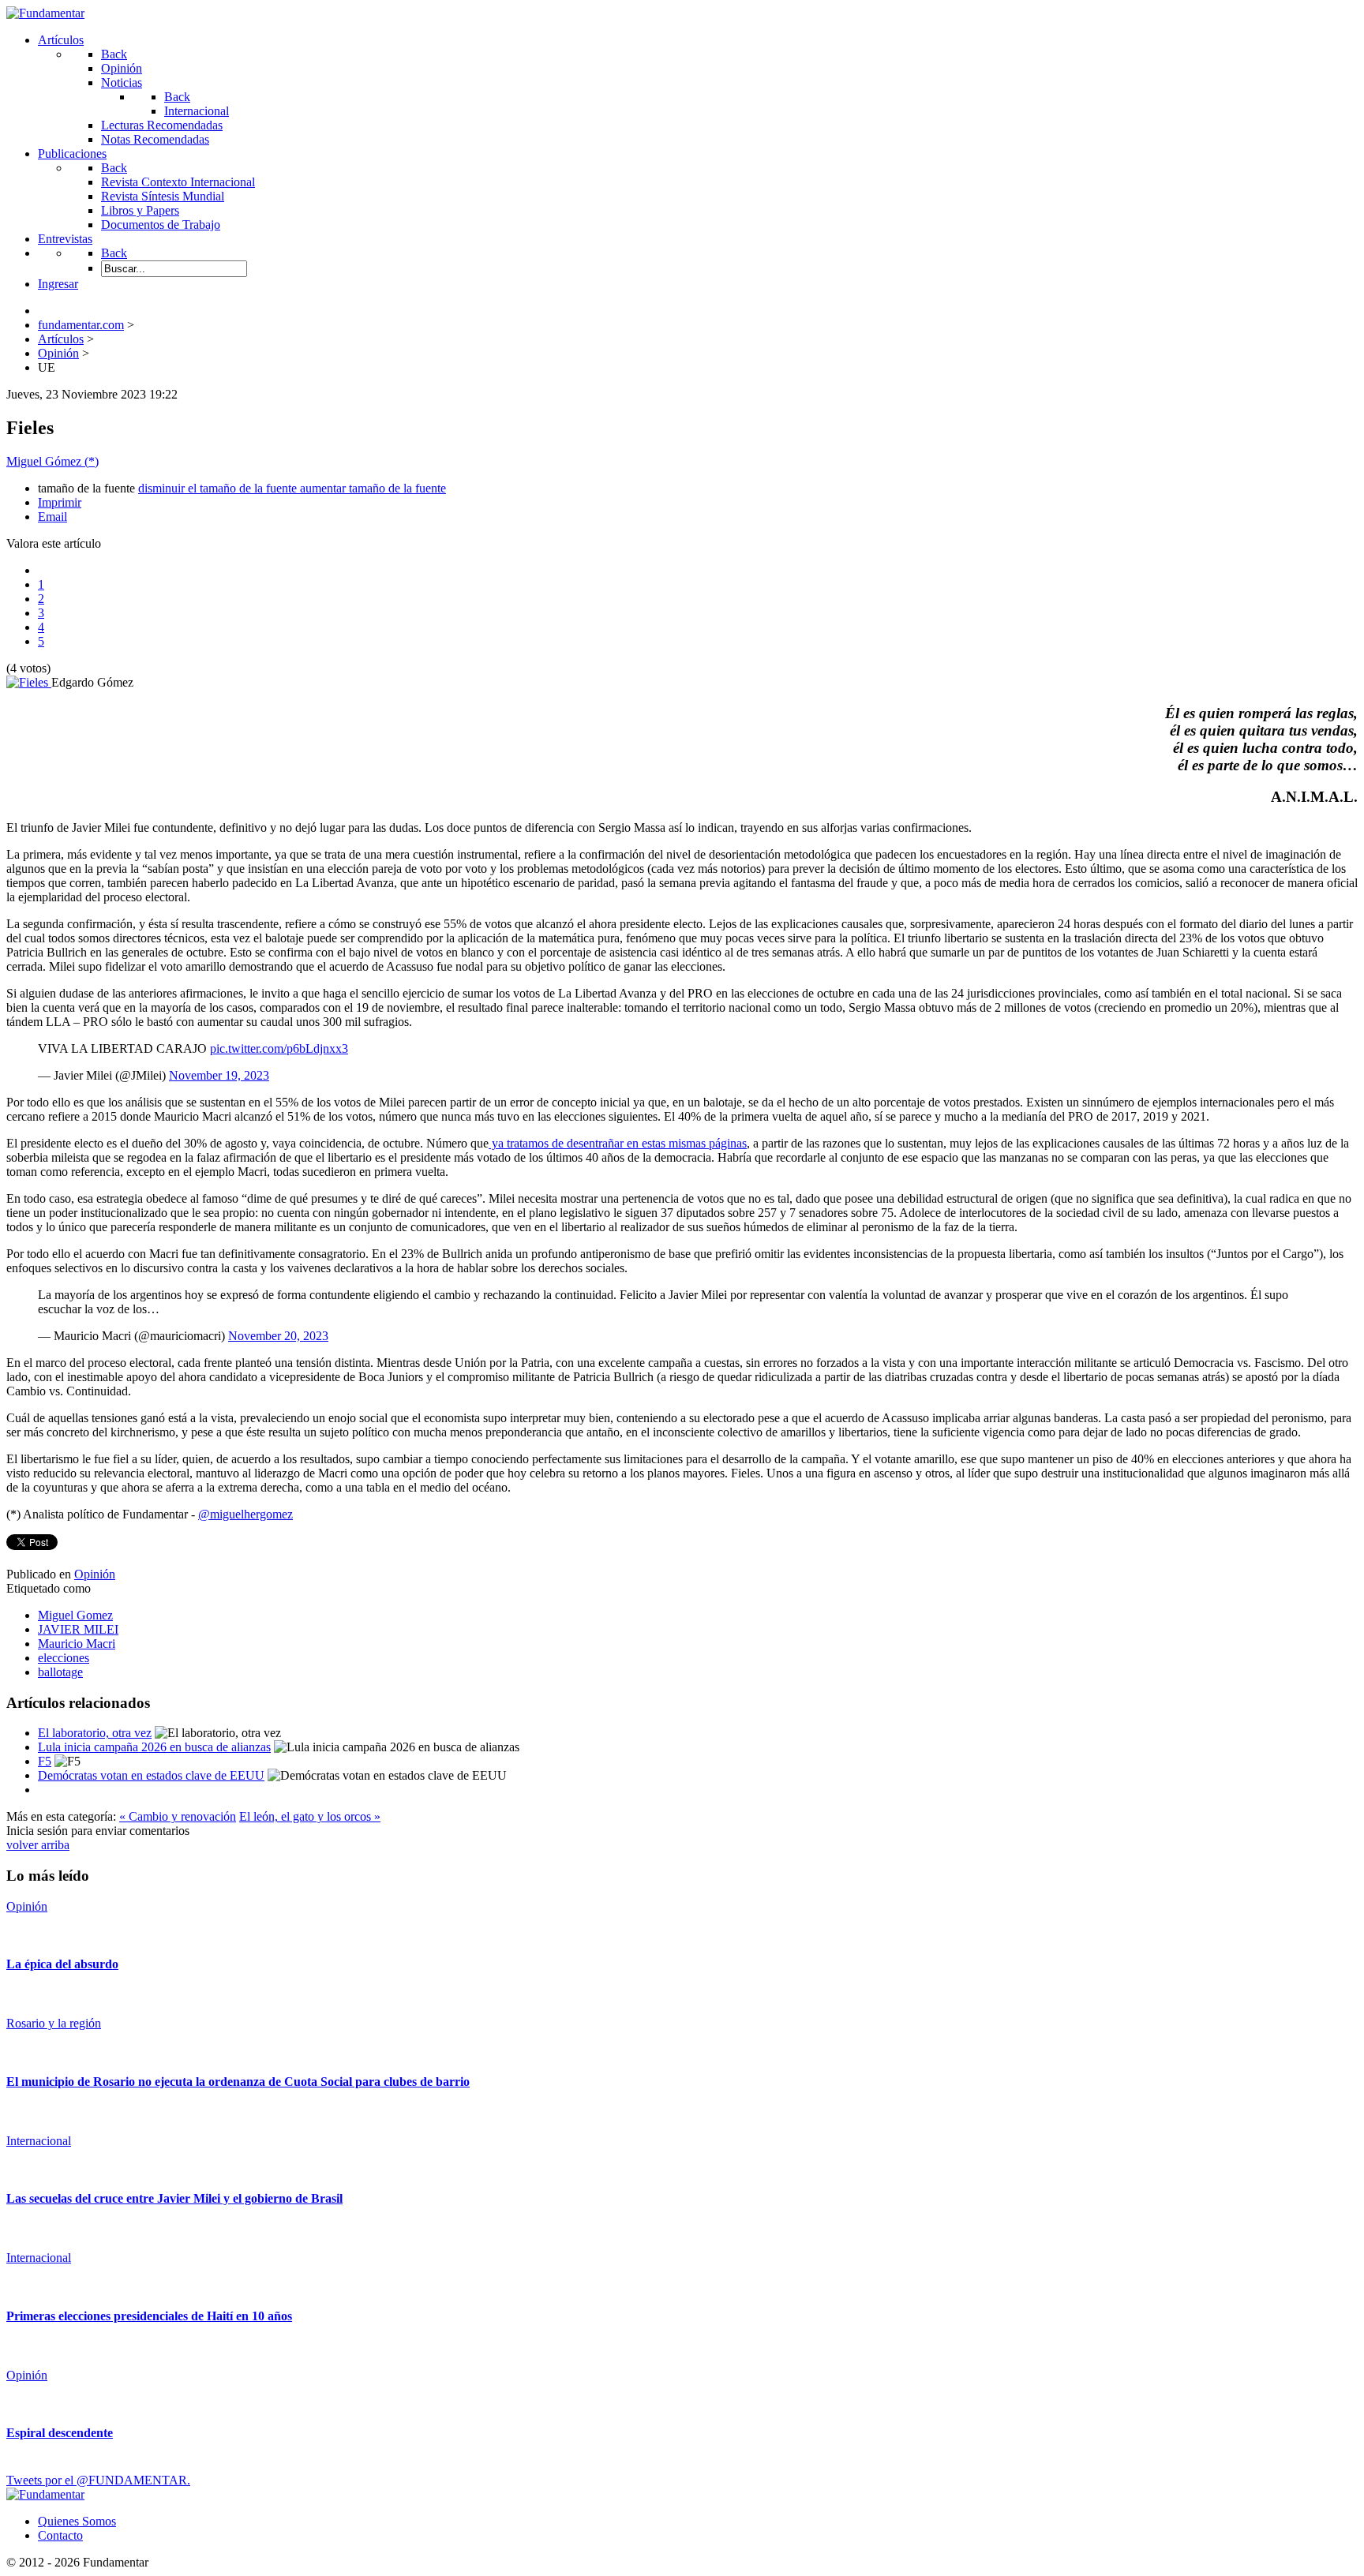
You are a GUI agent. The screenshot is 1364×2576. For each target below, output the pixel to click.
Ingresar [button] (58, 284)
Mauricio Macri (77, 1644)
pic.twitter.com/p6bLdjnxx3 (279, 1048)
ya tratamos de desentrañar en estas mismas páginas (618, 1143)
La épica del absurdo (62, 1964)
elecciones (64, 1658)
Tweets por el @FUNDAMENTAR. (98, 2480)
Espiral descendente (60, 2433)
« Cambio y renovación (178, 1816)
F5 (45, 1761)
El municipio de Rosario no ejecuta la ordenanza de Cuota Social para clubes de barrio (238, 2082)
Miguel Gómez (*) (52, 461)
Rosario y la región (54, 2023)
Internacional (39, 2141)
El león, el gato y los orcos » (310, 1816)
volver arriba (38, 1845)
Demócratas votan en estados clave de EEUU (151, 1775)
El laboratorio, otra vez (95, 1733)
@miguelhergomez (245, 1514)
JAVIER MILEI (78, 1629)
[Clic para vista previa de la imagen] (29, 682)
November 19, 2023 (219, 1075)
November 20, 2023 (278, 1336)
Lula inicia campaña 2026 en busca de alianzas (154, 1747)
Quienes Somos (77, 2521)
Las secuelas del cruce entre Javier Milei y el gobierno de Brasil (174, 2198)
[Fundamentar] (45, 13)
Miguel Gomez (75, 1615)
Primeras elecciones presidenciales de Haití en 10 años (149, 2316)
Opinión (95, 1574)
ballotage (60, 1672)
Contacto (60, 2535)
